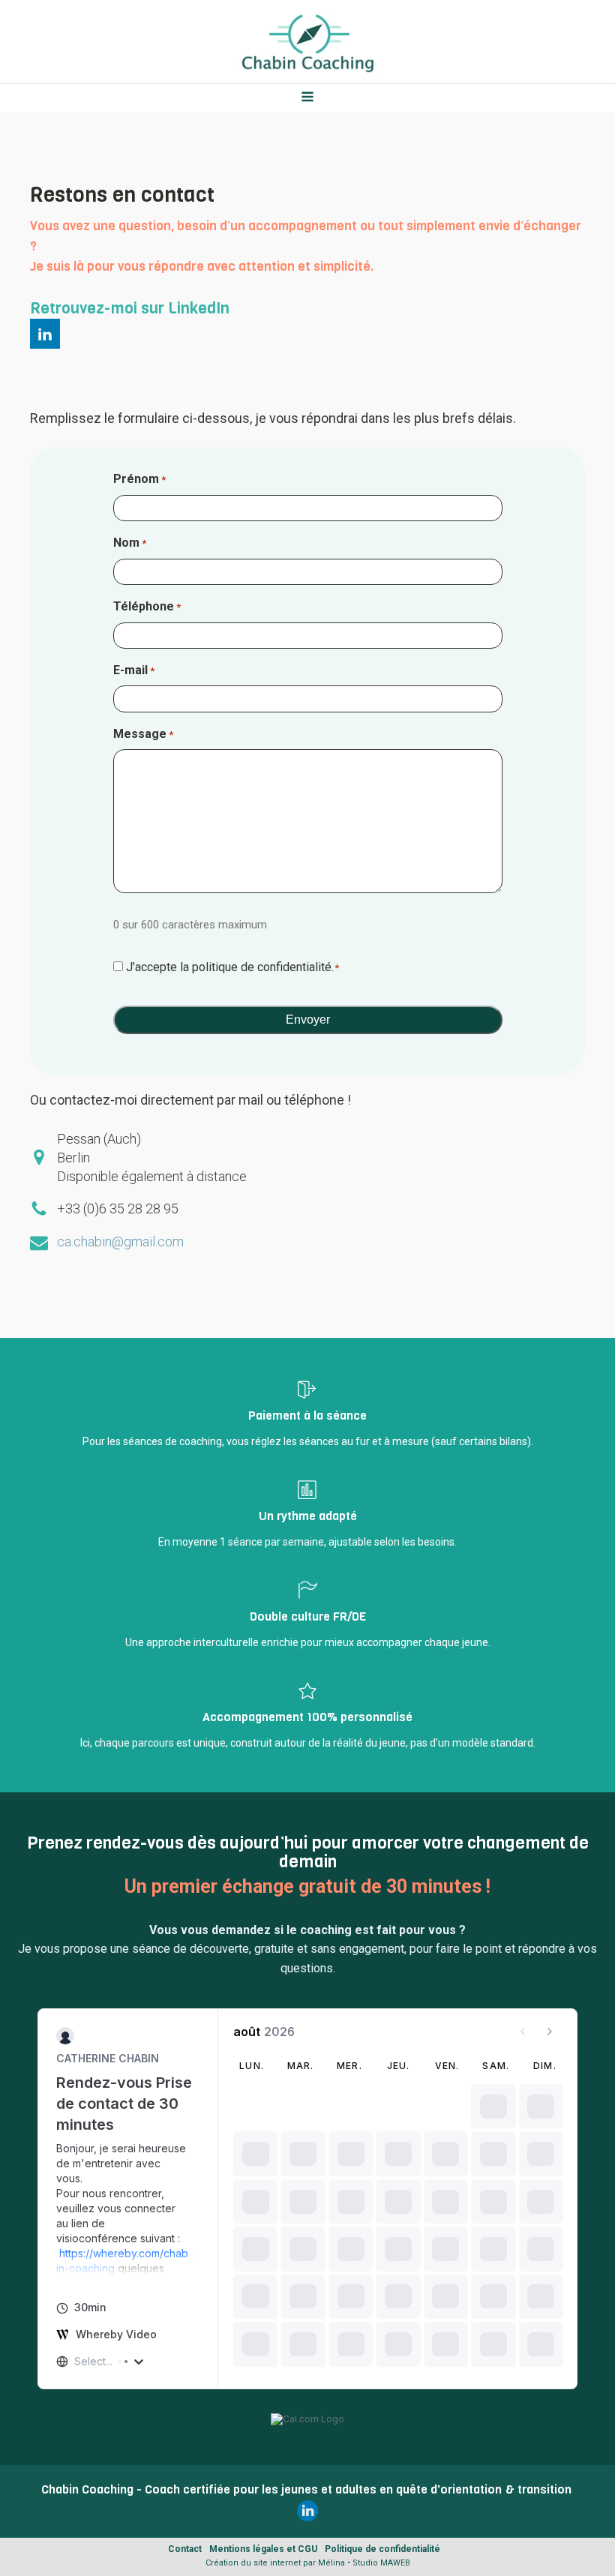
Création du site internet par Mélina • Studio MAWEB (308, 2563)
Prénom (139, 479)
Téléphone (147, 606)
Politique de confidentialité (382, 2549)
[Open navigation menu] (307, 98)
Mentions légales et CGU (263, 2549)
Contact (185, 2549)
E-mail (134, 670)
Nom (130, 543)
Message (143, 734)
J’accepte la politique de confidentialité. (233, 967)
